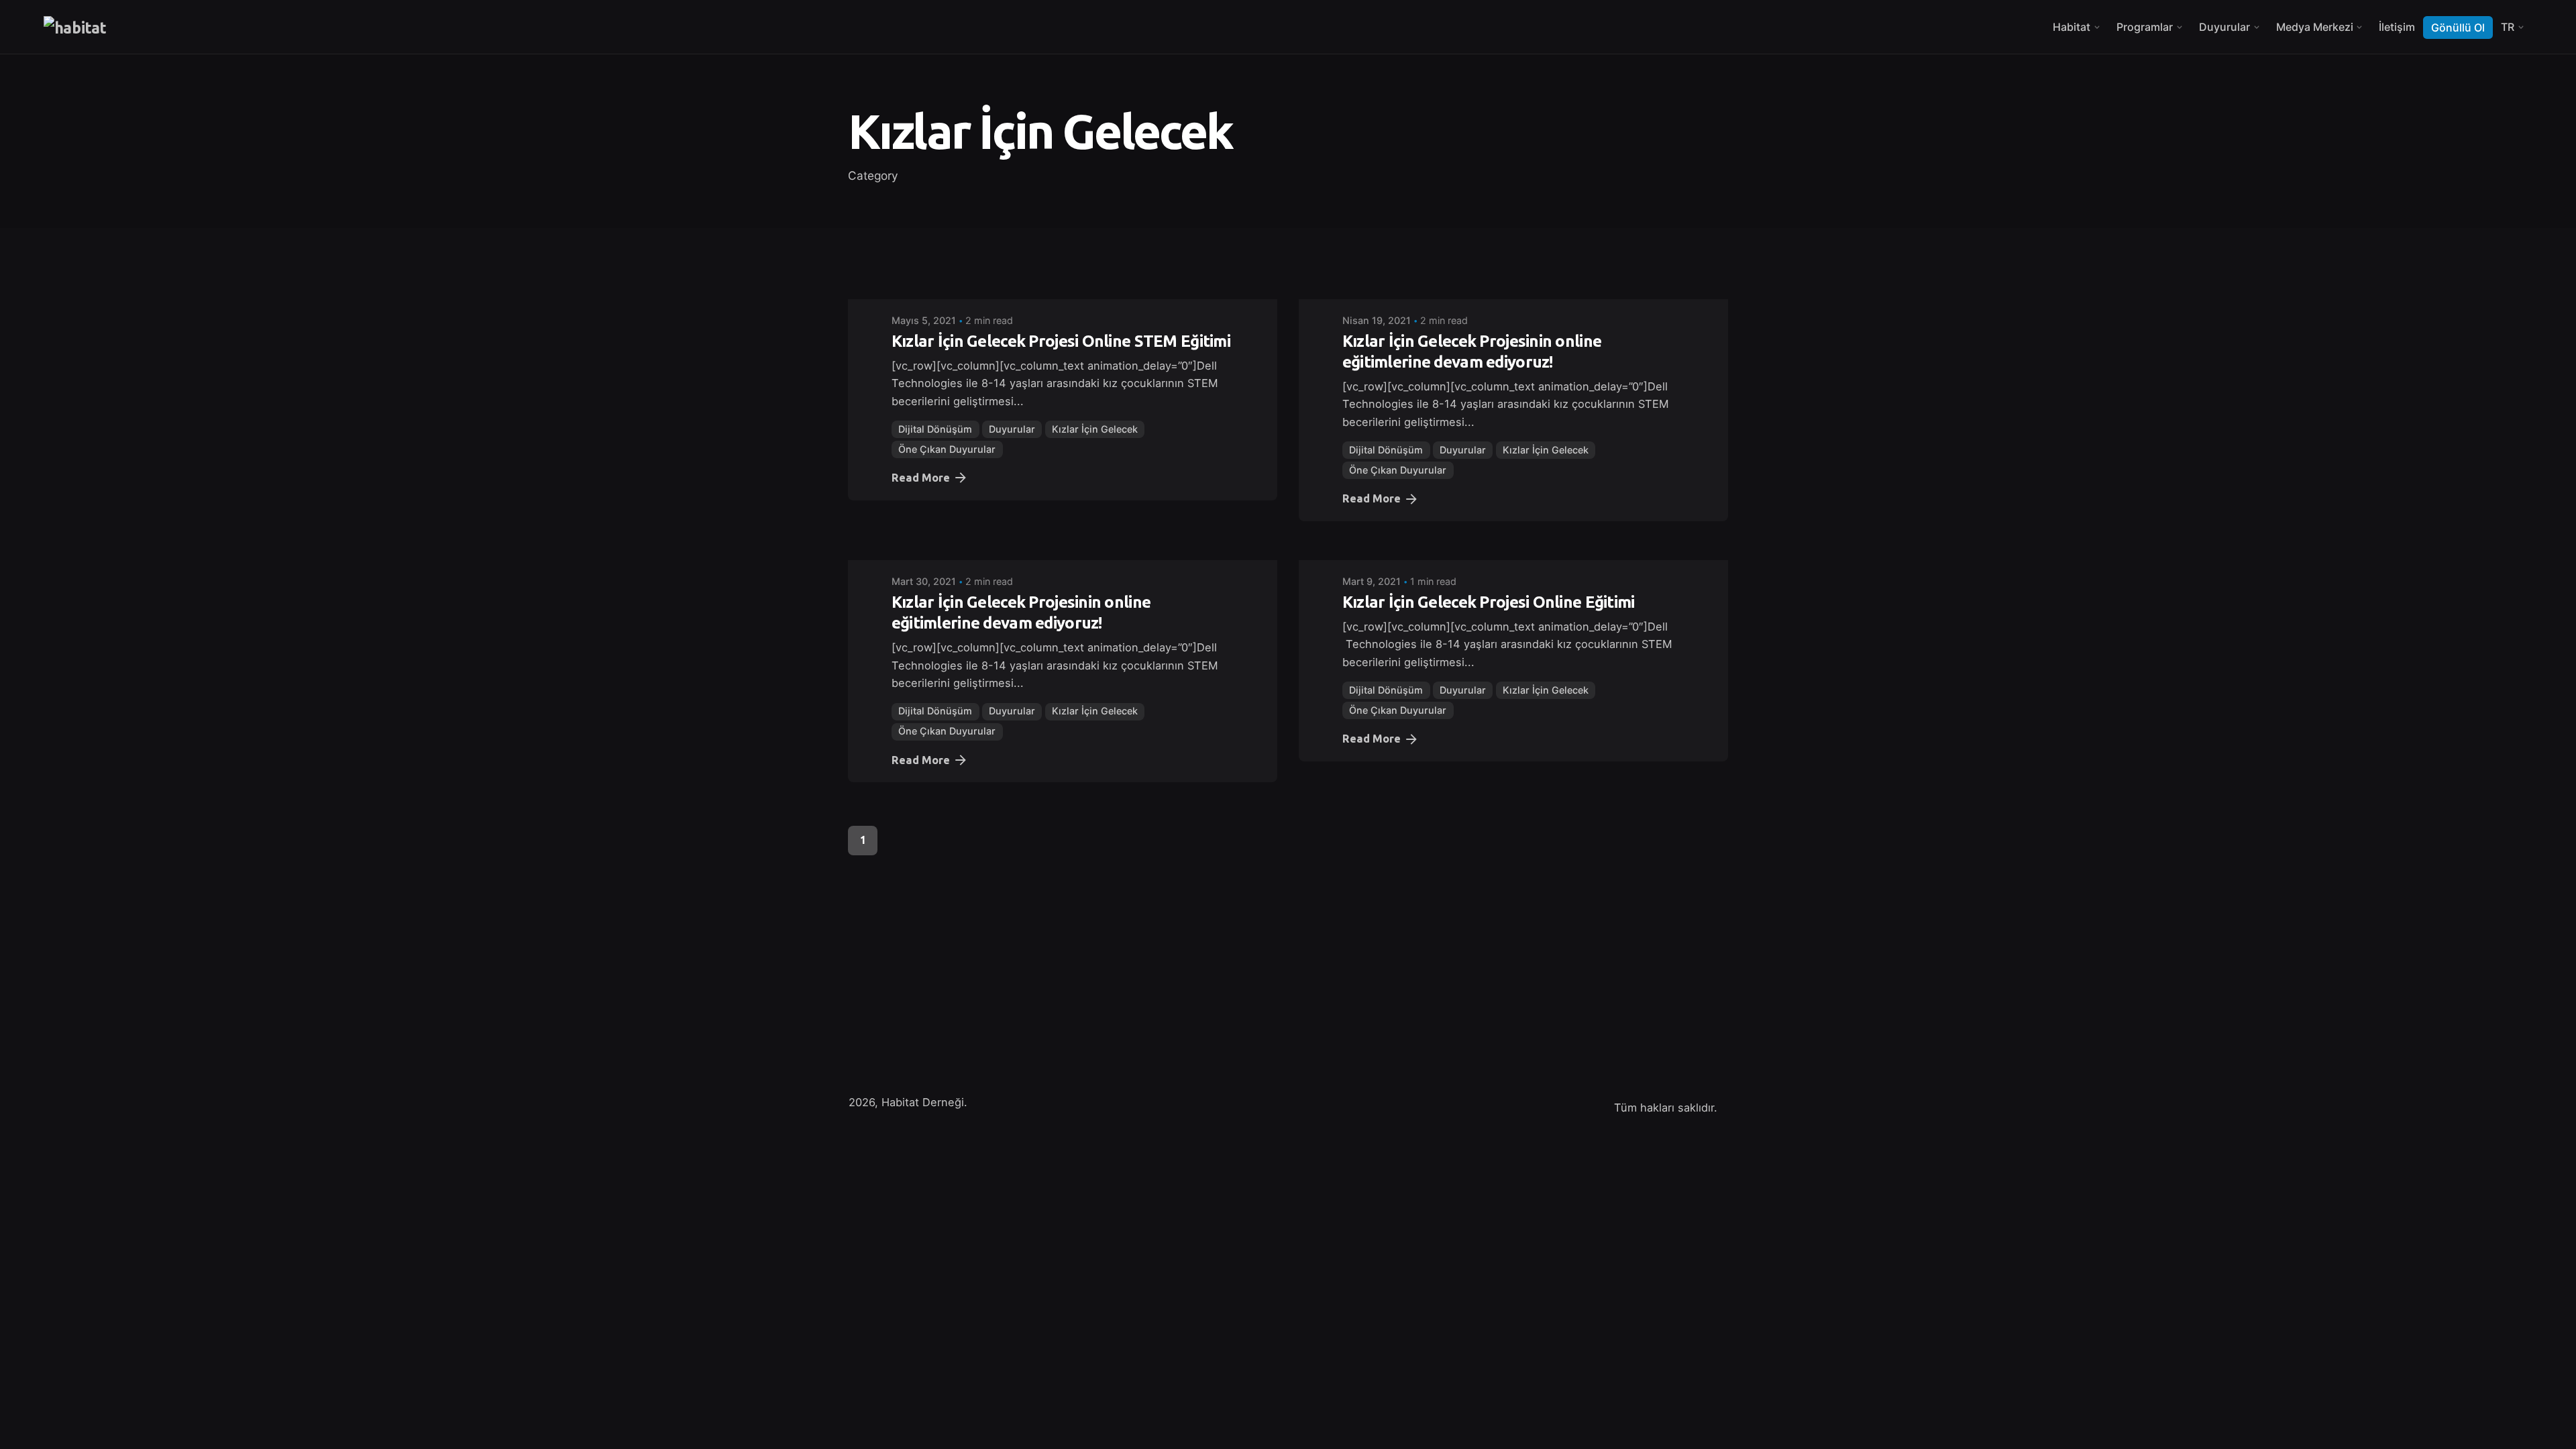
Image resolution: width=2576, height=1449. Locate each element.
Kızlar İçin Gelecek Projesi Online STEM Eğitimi (1061, 341)
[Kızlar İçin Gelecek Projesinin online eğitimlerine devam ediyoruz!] (1513, 290)
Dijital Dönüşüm (935, 429)
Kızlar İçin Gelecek (1095, 429)
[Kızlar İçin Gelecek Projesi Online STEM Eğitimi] (1063, 290)
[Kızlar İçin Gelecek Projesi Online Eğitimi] (1513, 551)
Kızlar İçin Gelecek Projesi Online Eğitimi (1489, 602)
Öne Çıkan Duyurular (947, 449)
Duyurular (1012, 429)
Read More (921, 478)
